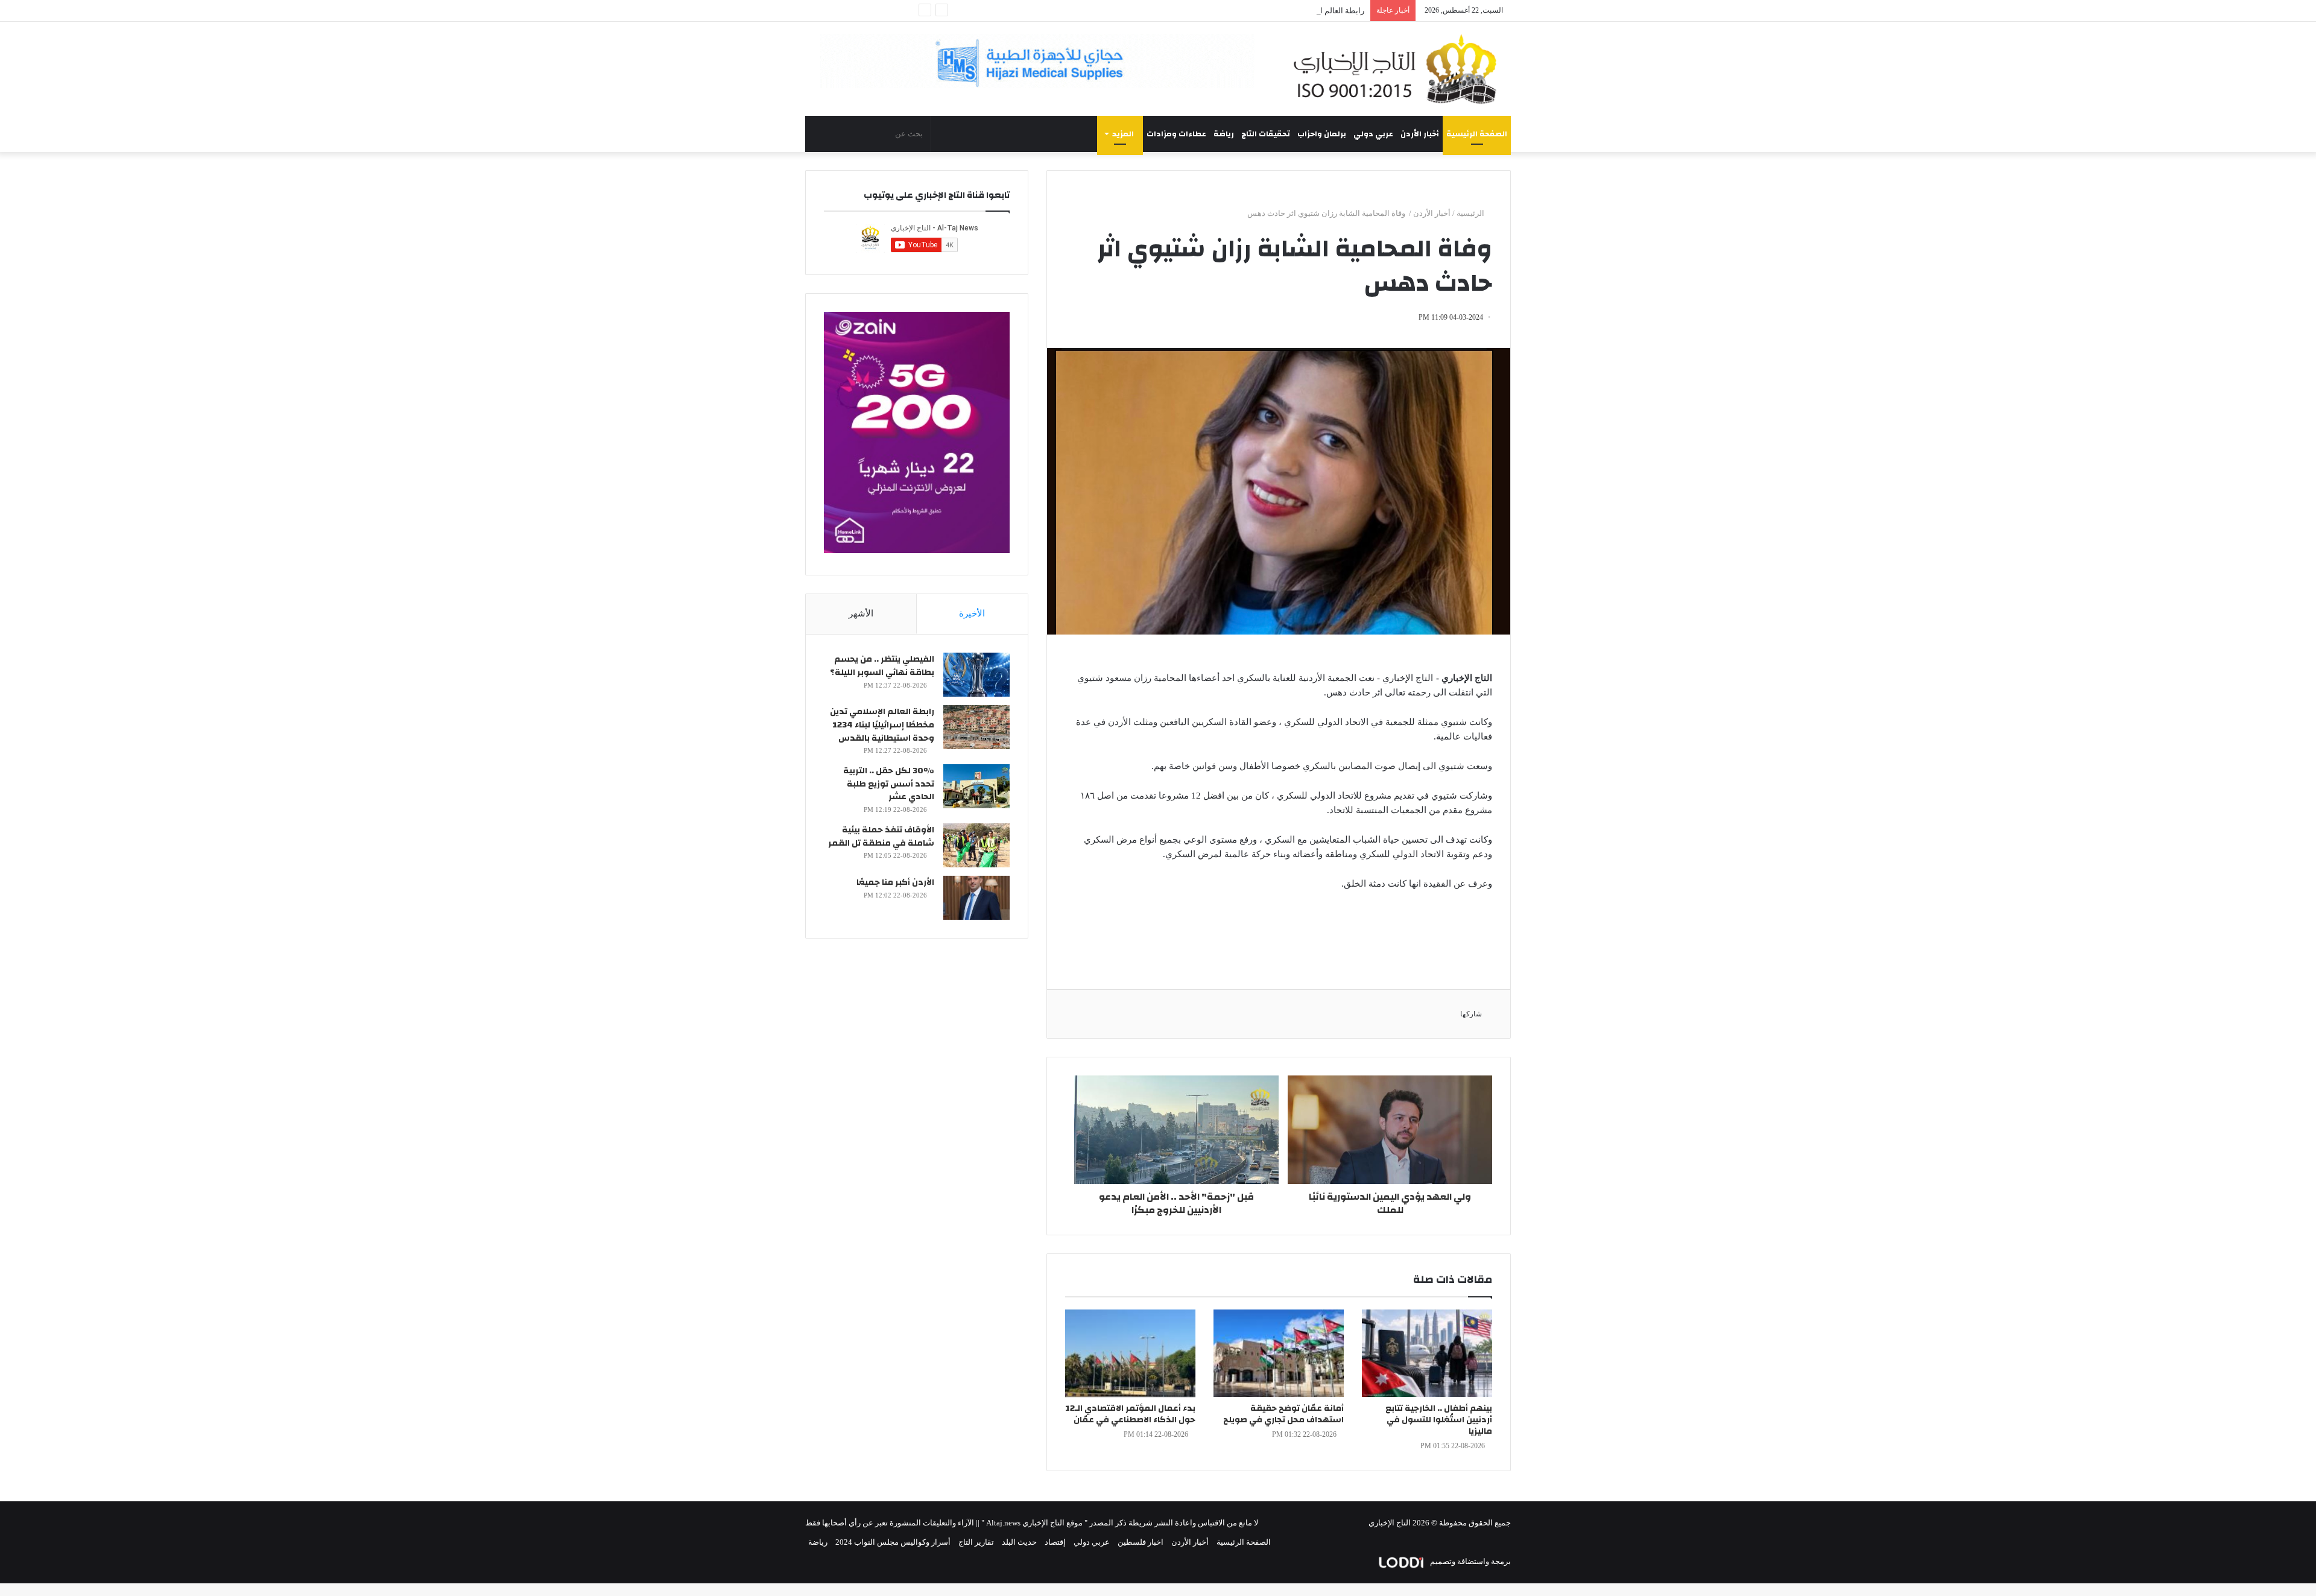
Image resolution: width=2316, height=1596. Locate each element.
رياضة (1224, 134)
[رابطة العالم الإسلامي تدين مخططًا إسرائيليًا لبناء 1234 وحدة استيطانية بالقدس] (976, 727)
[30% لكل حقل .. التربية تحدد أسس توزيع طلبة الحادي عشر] (976, 786)
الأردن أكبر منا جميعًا (895, 882)
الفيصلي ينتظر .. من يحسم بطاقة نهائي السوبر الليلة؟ (882, 666)
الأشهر (861, 613)
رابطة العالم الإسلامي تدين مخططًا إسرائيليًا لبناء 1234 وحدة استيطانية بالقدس (1236, 11)
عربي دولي (1373, 134)
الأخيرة (972, 613)
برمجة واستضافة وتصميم (1470, 1561)
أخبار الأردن (1420, 134)
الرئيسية (1471, 213)
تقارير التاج (976, 1542)
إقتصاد (1055, 1542)
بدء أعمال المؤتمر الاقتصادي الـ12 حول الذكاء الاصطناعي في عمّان (1130, 1414)
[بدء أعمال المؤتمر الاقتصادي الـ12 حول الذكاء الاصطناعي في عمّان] (1130, 1353)
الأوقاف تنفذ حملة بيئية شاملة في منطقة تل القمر (881, 837)
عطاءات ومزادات (1176, 134)
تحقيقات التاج (1266, 134)
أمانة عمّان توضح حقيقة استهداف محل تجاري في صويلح (1283, 1414)
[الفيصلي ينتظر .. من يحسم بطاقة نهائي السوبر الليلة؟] (976, 675)
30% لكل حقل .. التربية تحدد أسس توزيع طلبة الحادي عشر (889, 784)
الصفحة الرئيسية (1477, 134)
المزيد (1123, 134)
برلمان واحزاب (1322, 134)
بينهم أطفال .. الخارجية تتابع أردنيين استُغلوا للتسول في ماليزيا (1439, 1420)
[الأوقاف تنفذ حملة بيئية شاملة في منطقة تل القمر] (976, 845)
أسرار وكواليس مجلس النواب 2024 (893, 1542)
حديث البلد (1019, 1542)
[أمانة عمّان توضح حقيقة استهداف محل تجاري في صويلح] (1279, 1353)
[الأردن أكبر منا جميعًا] (976, 898)
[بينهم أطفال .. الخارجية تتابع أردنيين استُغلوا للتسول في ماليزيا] (1427, 1353)
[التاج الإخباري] (1399, 69)
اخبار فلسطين (1141, 1542)
